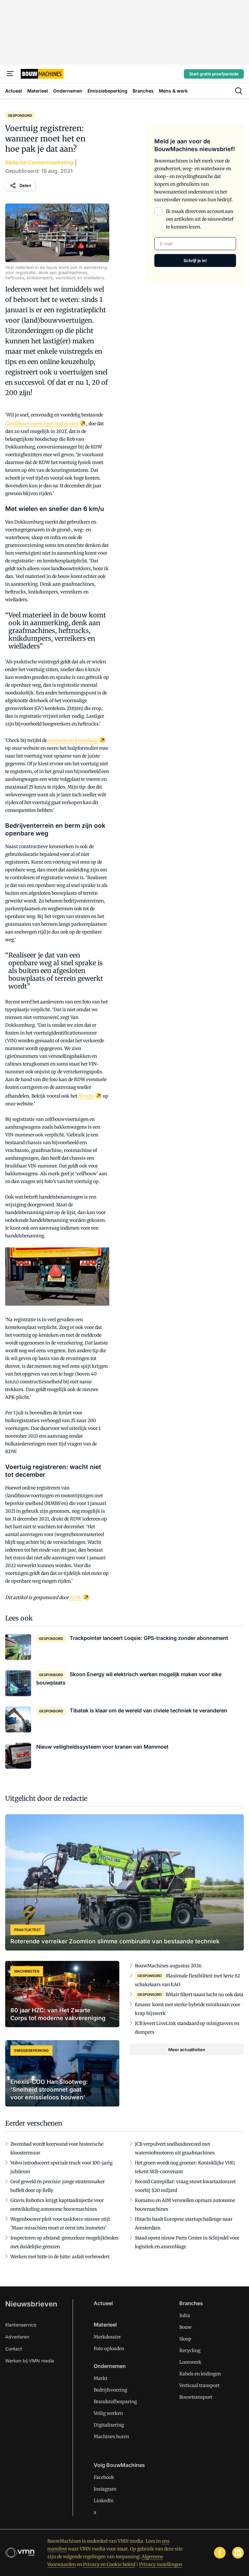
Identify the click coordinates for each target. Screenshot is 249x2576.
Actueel (103, 2303)
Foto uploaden (109, 2349)
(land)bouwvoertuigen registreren (42, 424)
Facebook (104, 2477)
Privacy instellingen (161, 2564)
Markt (101, 2378)
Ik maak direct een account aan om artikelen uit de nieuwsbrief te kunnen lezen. (200, 219)
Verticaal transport (199, 2385)
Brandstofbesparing (115, 2402)
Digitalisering (109, 2425)
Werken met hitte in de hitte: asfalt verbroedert (60, 2257)
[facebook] (220, 2553)
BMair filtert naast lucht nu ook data (205, 1995)
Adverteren (17, 2337)
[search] (239, 91)
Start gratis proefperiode (214, 74)
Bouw (185, 2327)
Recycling (190, 2350)
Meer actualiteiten (187, 2050)
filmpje (86, 1096)
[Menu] (10, 74)
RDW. (76, 1598)
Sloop (185, 2339)
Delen (25, 185)
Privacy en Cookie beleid (109, 2564)
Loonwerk (190, 2362)
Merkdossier (107, 2337)
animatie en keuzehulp (73, 740)
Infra (185, 2316)
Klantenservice (21, 2325)
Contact (14, 2349)
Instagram (105, 2489)
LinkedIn (104, 2501)
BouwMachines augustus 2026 (168, 1966)
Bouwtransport (196, 2397)
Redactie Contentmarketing (39, 162)
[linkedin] (238, 2553)
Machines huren (111, 2437)
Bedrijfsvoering (110, 2390)
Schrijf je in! (195, 260)
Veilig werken (108, 2413)
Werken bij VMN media (30, 2361)
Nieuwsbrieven (31, 2304)
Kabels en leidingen (200, 2374)
